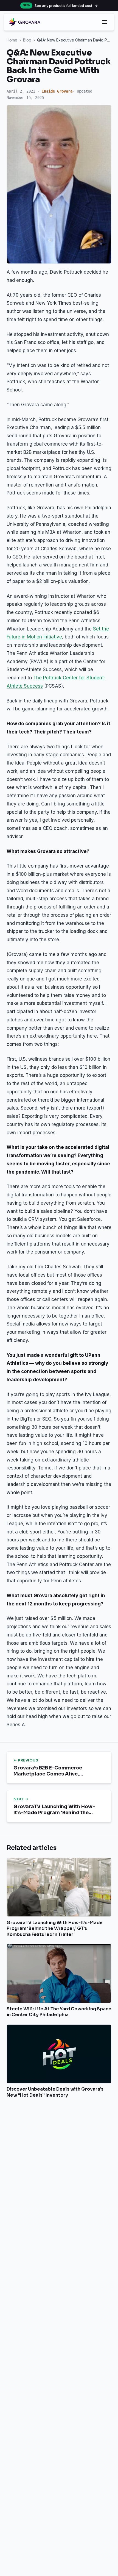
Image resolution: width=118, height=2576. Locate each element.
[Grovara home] (25, 22)
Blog (27, 40)
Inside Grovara (57, 91)
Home (12, 40)
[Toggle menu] (105, 22)
